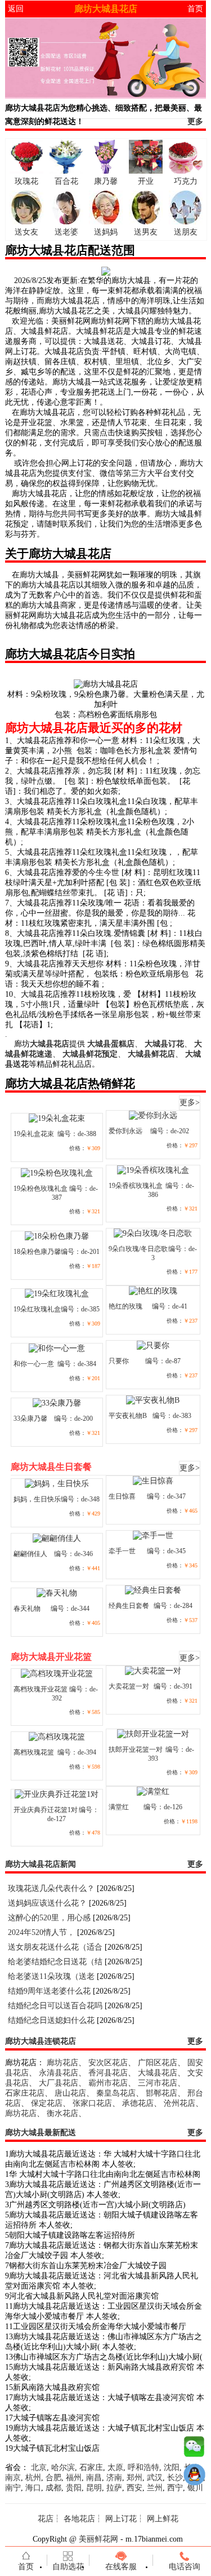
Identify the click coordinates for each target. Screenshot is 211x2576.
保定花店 (47, 2103)
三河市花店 (158, 2083)
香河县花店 (108, 2073)
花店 (46, 2519)
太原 (115, 2467)
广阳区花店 (158, 2063)
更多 (195, 121)
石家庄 (91, 2467)
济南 (114, 2478)
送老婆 (66, 232)
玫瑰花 (26, 181)
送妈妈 (106, 232)
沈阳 (172, 2467)
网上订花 (121, 2519)
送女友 (26, 232)
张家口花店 (92, 2103)
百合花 (66, 181)
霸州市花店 (108, 2083)
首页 (195, 9)
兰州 (155, 2488)
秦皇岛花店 (116, 2093)
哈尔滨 (63, 2467)
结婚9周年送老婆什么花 (49, 1991)
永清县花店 (59, 2073)
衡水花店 (62, 2113)
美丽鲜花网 (98, 2539)
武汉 (155, 2478)
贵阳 (74, 2488)
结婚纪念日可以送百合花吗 (55, 2006)
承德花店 (138, 2103)
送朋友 (186, 232)
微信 (194, 2449)
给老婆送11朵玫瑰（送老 (51, 1976)
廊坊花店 (62, 2063)
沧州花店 (179, 2103)
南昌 (94, 2478)
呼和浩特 (143, 2467)
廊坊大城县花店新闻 (41, 1864)
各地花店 (79, 2519)
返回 (16, 9)
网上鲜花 (163, 2519)
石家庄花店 (25, 2093)
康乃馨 (106, 181)
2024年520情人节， (41, 1932)
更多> (190, 1103)
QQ (194, 2477)
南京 (13, 2478)
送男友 (146, 232)
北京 (39, 2467)
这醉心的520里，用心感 (49, 1918)
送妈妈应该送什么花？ (47, 1903)
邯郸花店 (161, 2093)
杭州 (33, 2478)
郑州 (134, 2478)
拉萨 (114, 2488)
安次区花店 (108, 2063)
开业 (146, 181)
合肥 (53, 2478)
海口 (33, 2488)
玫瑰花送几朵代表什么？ (51, 1888)
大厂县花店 (59, 2083)
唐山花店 (70, 2093)
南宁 (13, 2488)
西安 (134, 2488)
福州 (74, 2478)
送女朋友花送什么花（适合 (55, 1947)
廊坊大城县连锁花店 (41, 2041)
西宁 (175, 2488)
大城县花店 (158, 2073)
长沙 (175, 2478)
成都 (53, 2488)
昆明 (94, 2488)
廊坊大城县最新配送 (41, 2133)
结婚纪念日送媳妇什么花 (51, 2020)
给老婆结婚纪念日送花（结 (55, 1962)
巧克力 (186, 181)
